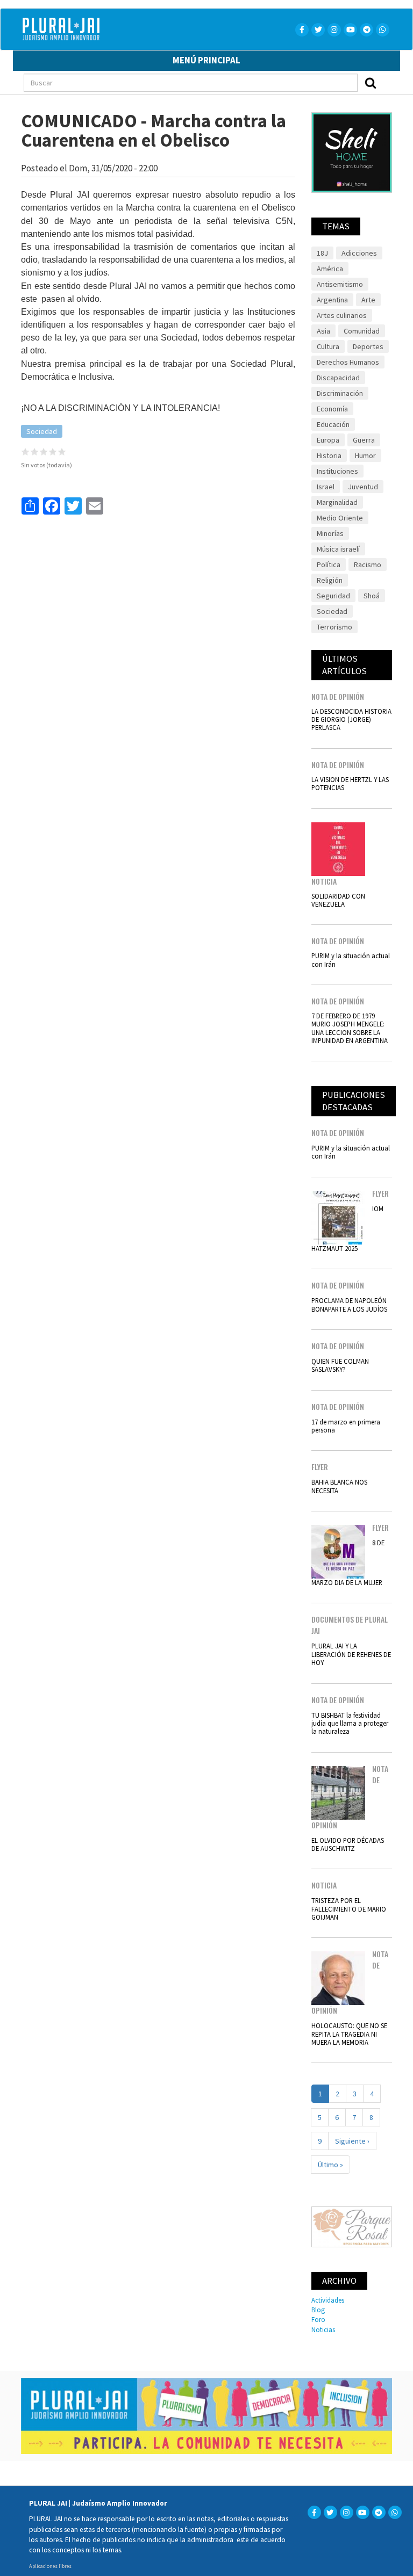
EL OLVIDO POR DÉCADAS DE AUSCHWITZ (348, 1844)
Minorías (330, 533)
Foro (318, 2319)
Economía (332, 409)
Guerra (364, 440)
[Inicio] (114, 29)
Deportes (368, 346)
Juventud (363, 487)
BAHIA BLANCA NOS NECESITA (339, 1486)
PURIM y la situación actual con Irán (351, 960)
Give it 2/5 (35, 451)
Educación (333, 424)
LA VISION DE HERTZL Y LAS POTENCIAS (350, 783)
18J (322, 253)
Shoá (372, 596)
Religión (330, 580)
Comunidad (362, 331)
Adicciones (359, 253)
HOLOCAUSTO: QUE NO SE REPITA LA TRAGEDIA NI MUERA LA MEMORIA (349, 2034)
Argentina (332, 300)
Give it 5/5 (62, 451)
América (330, 269)
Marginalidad (337, 502)
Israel (326, 487)
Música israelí (338, 549)
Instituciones (337, 471)
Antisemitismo (340, 284)
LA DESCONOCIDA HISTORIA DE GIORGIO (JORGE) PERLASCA (351, 719)
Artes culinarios (342, 315)
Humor (365, 455)
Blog (318, 2310)
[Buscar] (371, 83)
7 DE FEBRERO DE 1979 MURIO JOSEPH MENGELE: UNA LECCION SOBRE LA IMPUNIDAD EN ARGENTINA (350, 1028)
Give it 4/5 (53, 451)
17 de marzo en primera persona (346, 1426)
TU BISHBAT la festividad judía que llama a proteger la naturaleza (350, 1723)
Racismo (368, 565)
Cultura (328, 346)
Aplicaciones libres (50, 2566)
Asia (323, 331)
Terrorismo (334, 627)
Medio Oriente (340, 518)
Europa (328, 440)
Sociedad (42, 431)
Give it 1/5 (26, 451)
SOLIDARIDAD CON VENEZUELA (338, 900)
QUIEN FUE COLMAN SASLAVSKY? (340, 1365)
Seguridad (333, 596)
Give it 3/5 (44, 451)
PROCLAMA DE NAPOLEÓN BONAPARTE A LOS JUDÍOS (349, 1304)
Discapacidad (338, 378)
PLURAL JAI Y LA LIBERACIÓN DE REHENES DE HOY (351, 1654)
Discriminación (340, 393)
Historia (329, 455)
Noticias (323, 2329)
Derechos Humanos (348, 362)
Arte (368, 300)
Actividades (328, 2300)
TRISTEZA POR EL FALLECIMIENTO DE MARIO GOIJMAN (349, 1909)
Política (329, 565)
